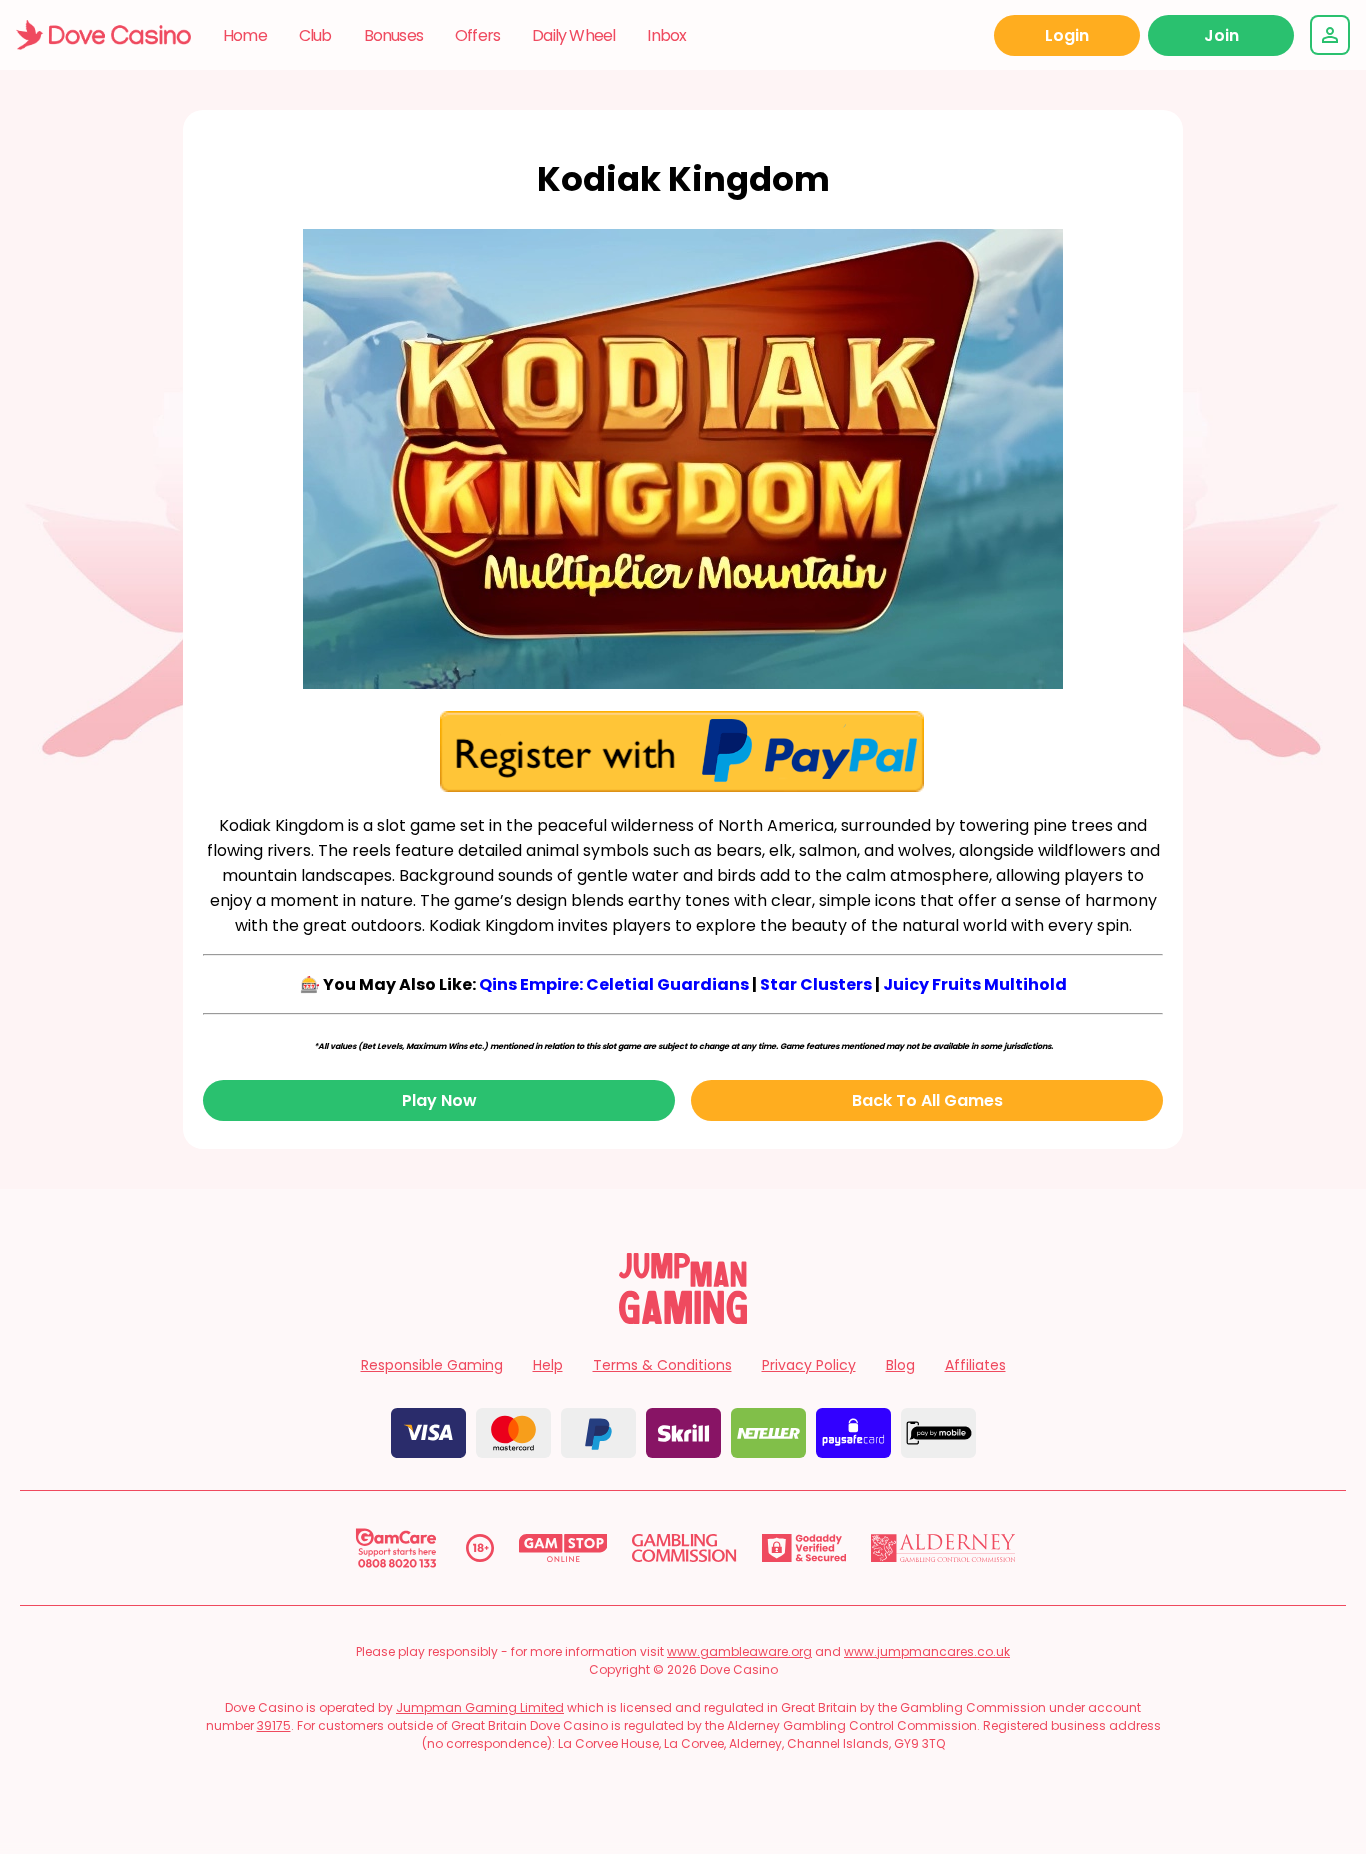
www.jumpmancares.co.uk (927, 1651)
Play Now (439, 1100)
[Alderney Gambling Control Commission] (943, 1548)
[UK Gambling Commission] (684, 1548)
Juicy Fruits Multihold (975, 984)
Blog (900, 1365)
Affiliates (975, 1365)
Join (1221, 35)
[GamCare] (396, 1548)
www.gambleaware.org (739, 1651)
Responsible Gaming (432, 1365)
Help (548, 1365)
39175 (274, 1725)
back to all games (927, 1100)
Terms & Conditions (662, 1365)
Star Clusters (816, 984)
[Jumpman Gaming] (683, 1318)
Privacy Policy (809, 1365)
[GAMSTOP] (563, 1548)
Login (1067, 35)
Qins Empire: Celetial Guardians (614, 984)
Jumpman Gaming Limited (480, 1707)
